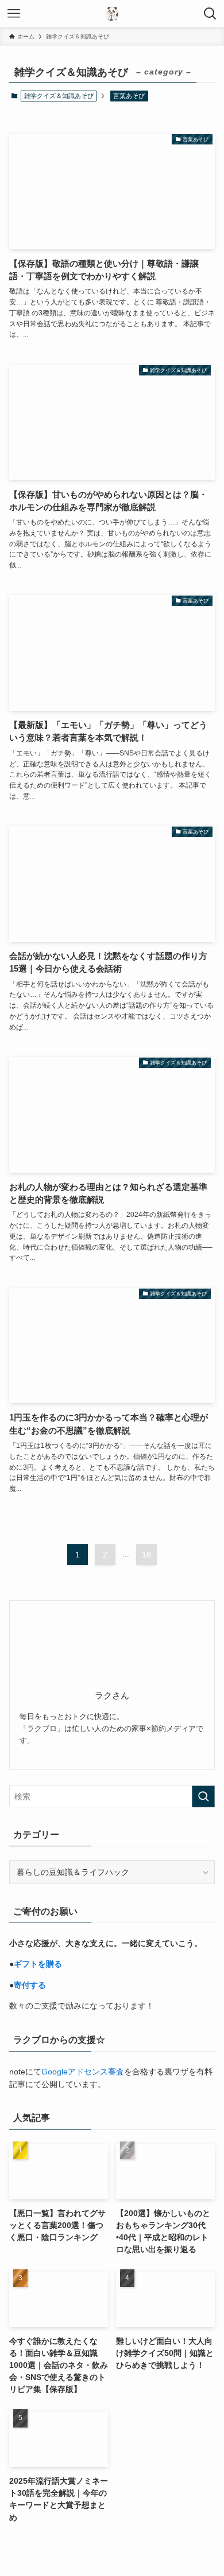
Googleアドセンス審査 (83, 2072)
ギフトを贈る (38, 1964)
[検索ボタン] (210, 14)
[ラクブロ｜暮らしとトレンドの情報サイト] (112, 14)
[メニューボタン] (14, 14)
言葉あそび (129, 96)
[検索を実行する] (203, 1796)
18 (146, 1555)
